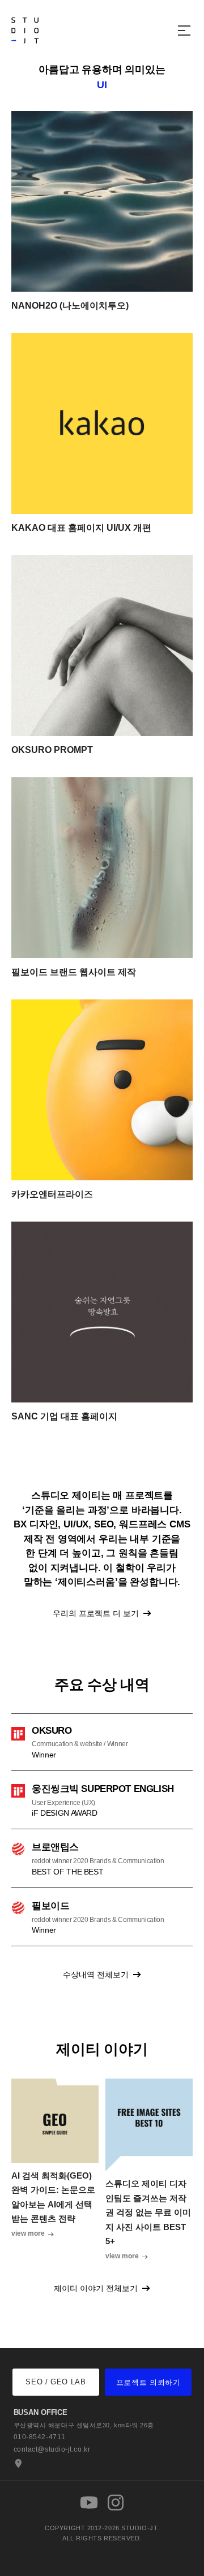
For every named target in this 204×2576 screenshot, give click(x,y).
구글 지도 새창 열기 (17, 2464)
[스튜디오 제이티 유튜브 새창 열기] (89, 2503)
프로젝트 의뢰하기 (148, 2382)
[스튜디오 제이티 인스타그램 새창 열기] (116, 2503)
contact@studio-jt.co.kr (52, 2449)
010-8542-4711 (40, 2437)
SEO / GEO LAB (56, 2382)
